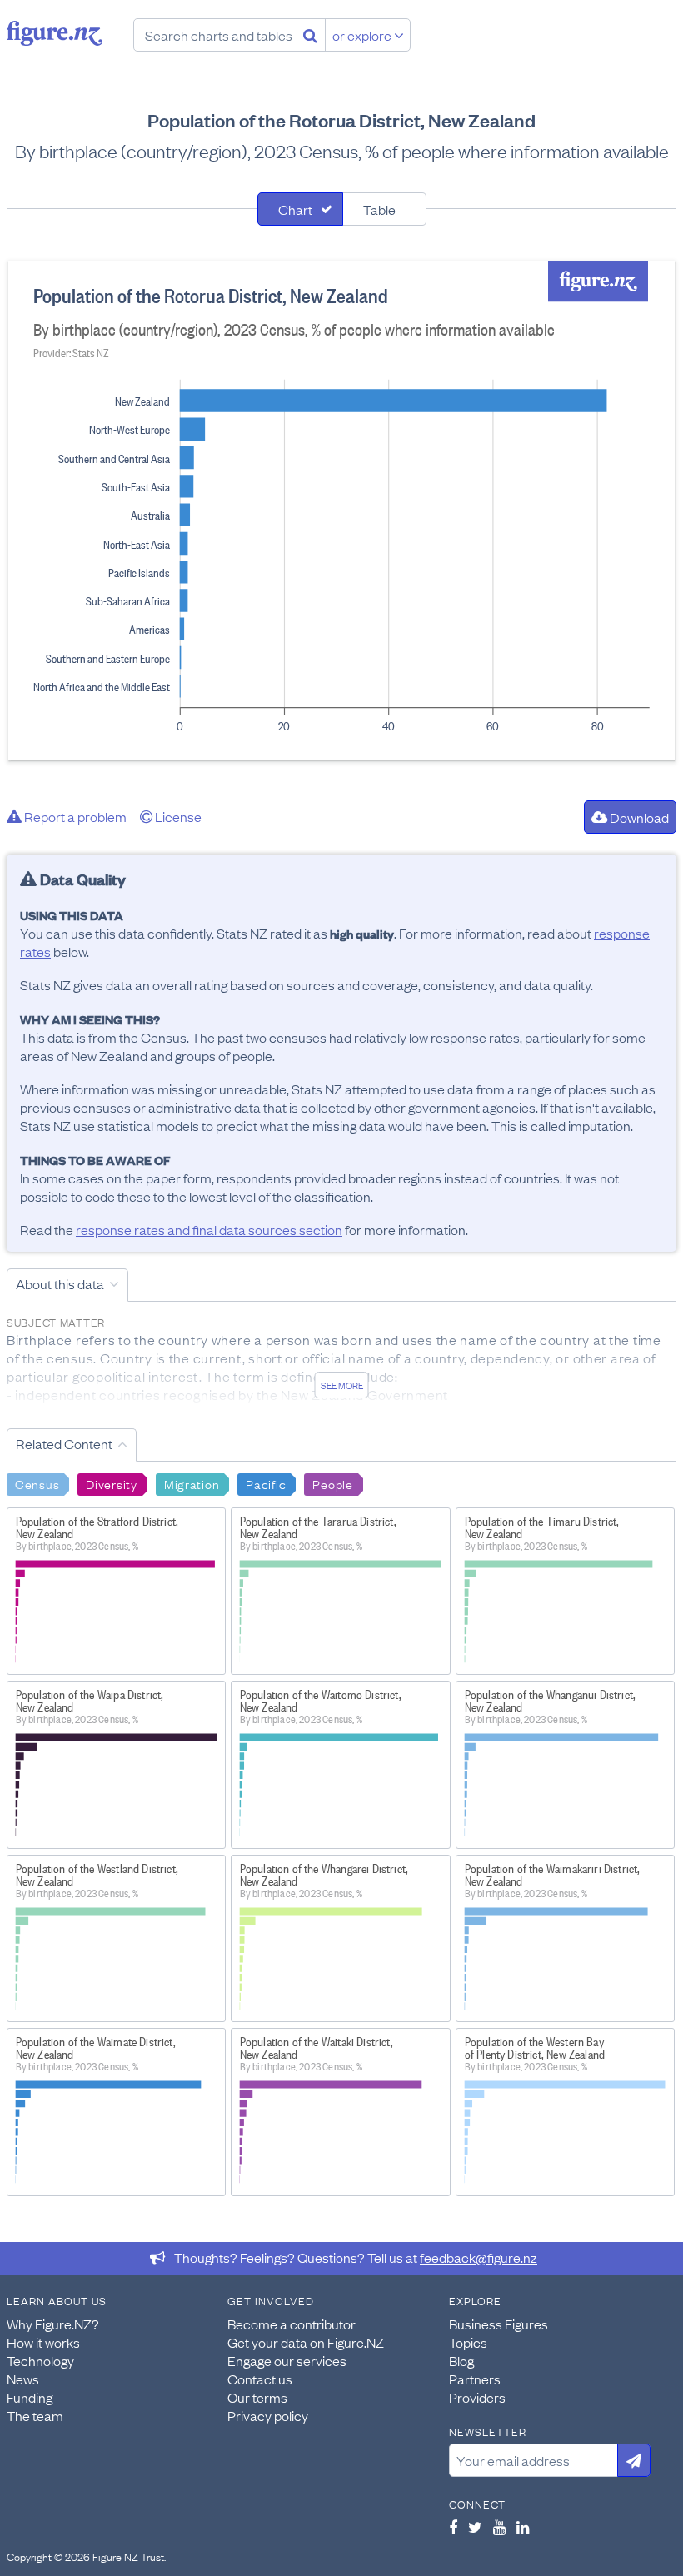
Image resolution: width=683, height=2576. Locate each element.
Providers (477, 2397)
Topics (468, 2342)
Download (638, 817)
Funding (30, 2397)
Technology (40, 2360)
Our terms (257, 2397)
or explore (363, 35)
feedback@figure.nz (479, 2257)
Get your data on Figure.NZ (306, 2342)
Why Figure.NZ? (53, 2324)
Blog (461, 2360)
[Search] (310, 35)
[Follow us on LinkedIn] (523, 2527)
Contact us (260, 2379)
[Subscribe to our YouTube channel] (499, 2527)
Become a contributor (292, 2324)
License (177, 816)
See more (342, 1385)
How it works (43, 2342)
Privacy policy (268, 2415)
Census (37, 1483)
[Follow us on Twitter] (475, 2527)
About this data (60, 1283)
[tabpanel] (341, 511)
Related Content (64, 1443)
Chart (295, 209)
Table (379, 209)
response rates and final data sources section (209, 1229)
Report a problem (74, 816)
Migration (192, 1483)
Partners (475, 2379)
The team (35, 2415)
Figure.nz (55, 33)
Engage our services (287, 2360)
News (23, 2379)
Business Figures (499, 2324)
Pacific (266, 1483)
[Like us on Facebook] (453, 2527)
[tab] (300, 209)
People (332, 1483)
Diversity (111, 1483)
